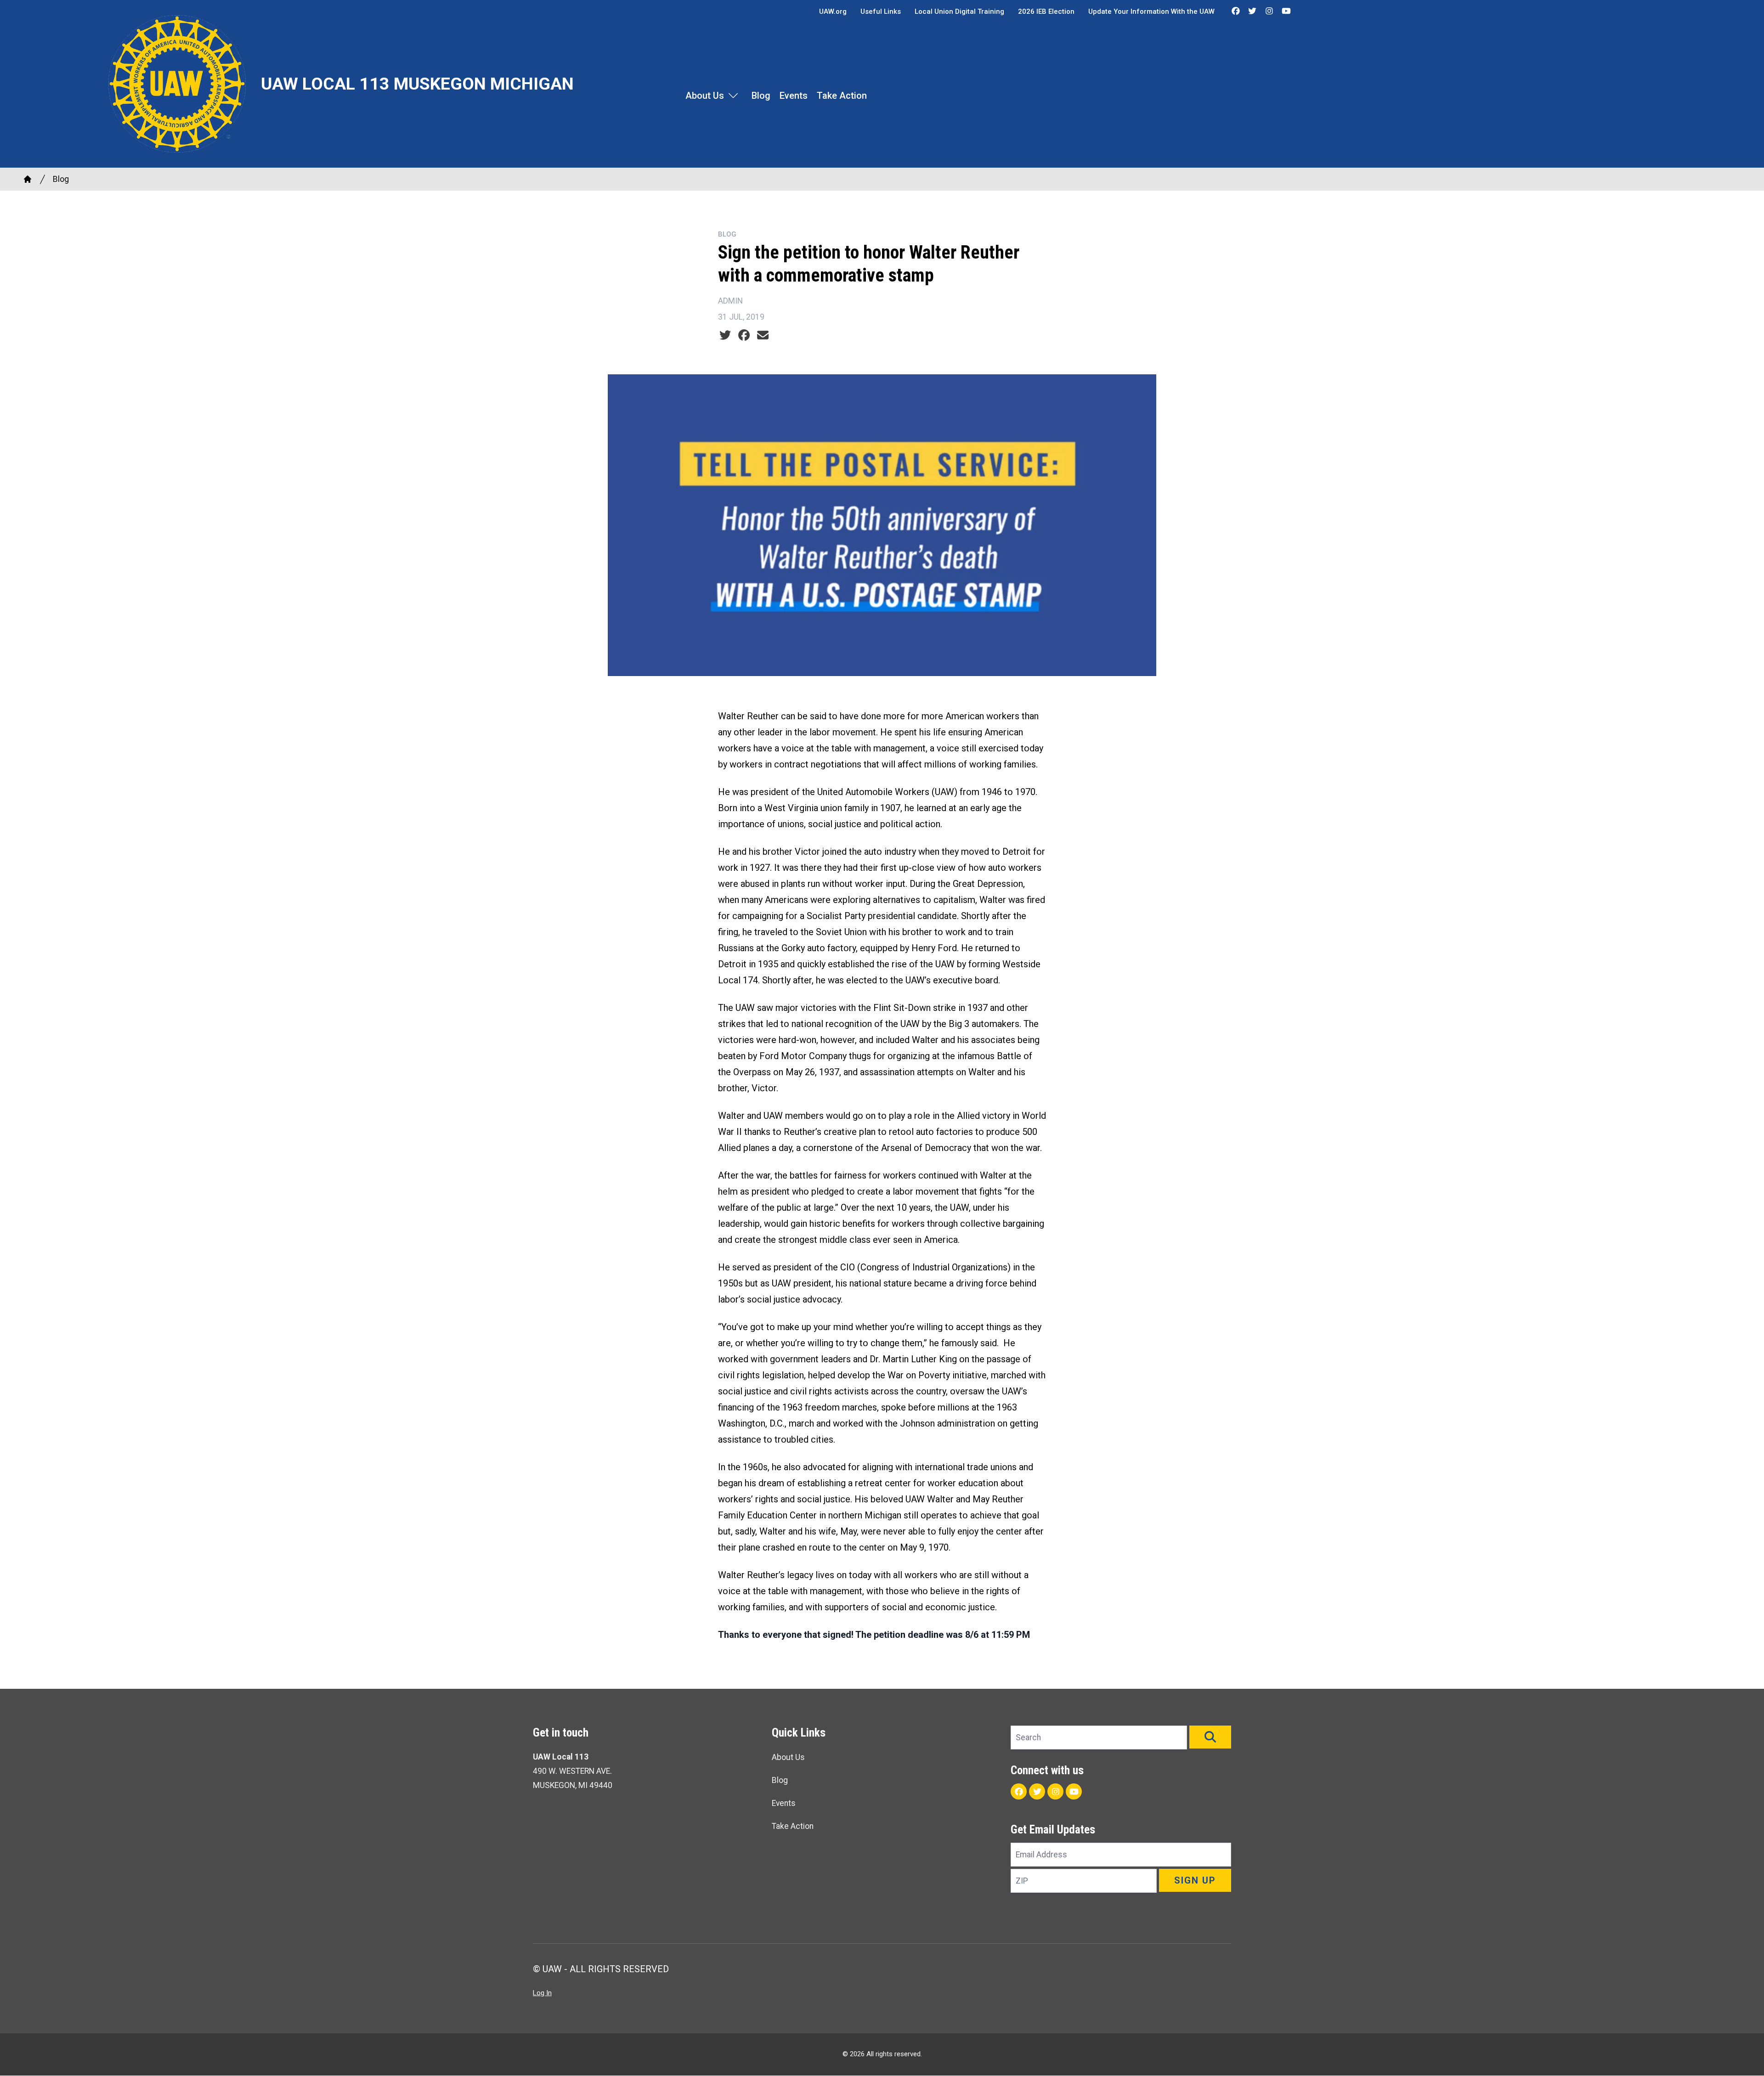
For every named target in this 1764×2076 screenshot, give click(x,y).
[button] (1210, 1737)
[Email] (763, 335)
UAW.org (833, 11)
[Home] (28, 179)
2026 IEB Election (1046, 11)
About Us (705, 96)
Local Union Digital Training (959, 11)
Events (794, 96)
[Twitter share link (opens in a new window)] (725, 335)
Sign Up (1195, 1880)
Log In (542, 1993)
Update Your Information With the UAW (1151, 11)
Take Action (842, 96)
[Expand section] (733, 96)
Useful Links (881, 11)
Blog (761, 96)
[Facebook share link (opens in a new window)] (744, 335)
